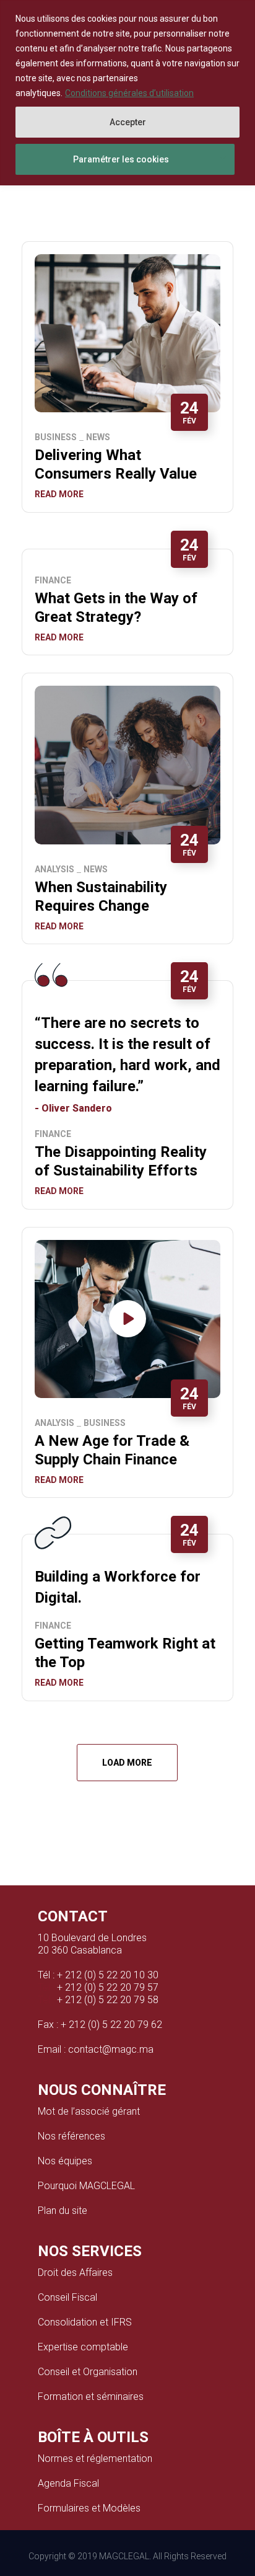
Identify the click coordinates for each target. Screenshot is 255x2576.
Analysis (54, 869)
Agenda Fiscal (68, 2483)
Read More (59, 494)
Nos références (71, 2136)
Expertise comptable (83, 2347)
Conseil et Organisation (88, 2372)
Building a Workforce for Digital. (118, 1587)
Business (56, 437)
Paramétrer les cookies (121, 159)
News (98, 437)
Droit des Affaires (75, 2273)
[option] (128, 765)
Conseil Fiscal (67, 2297)
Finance (53, 580)
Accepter (128, 122)
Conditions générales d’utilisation (129, 93)
